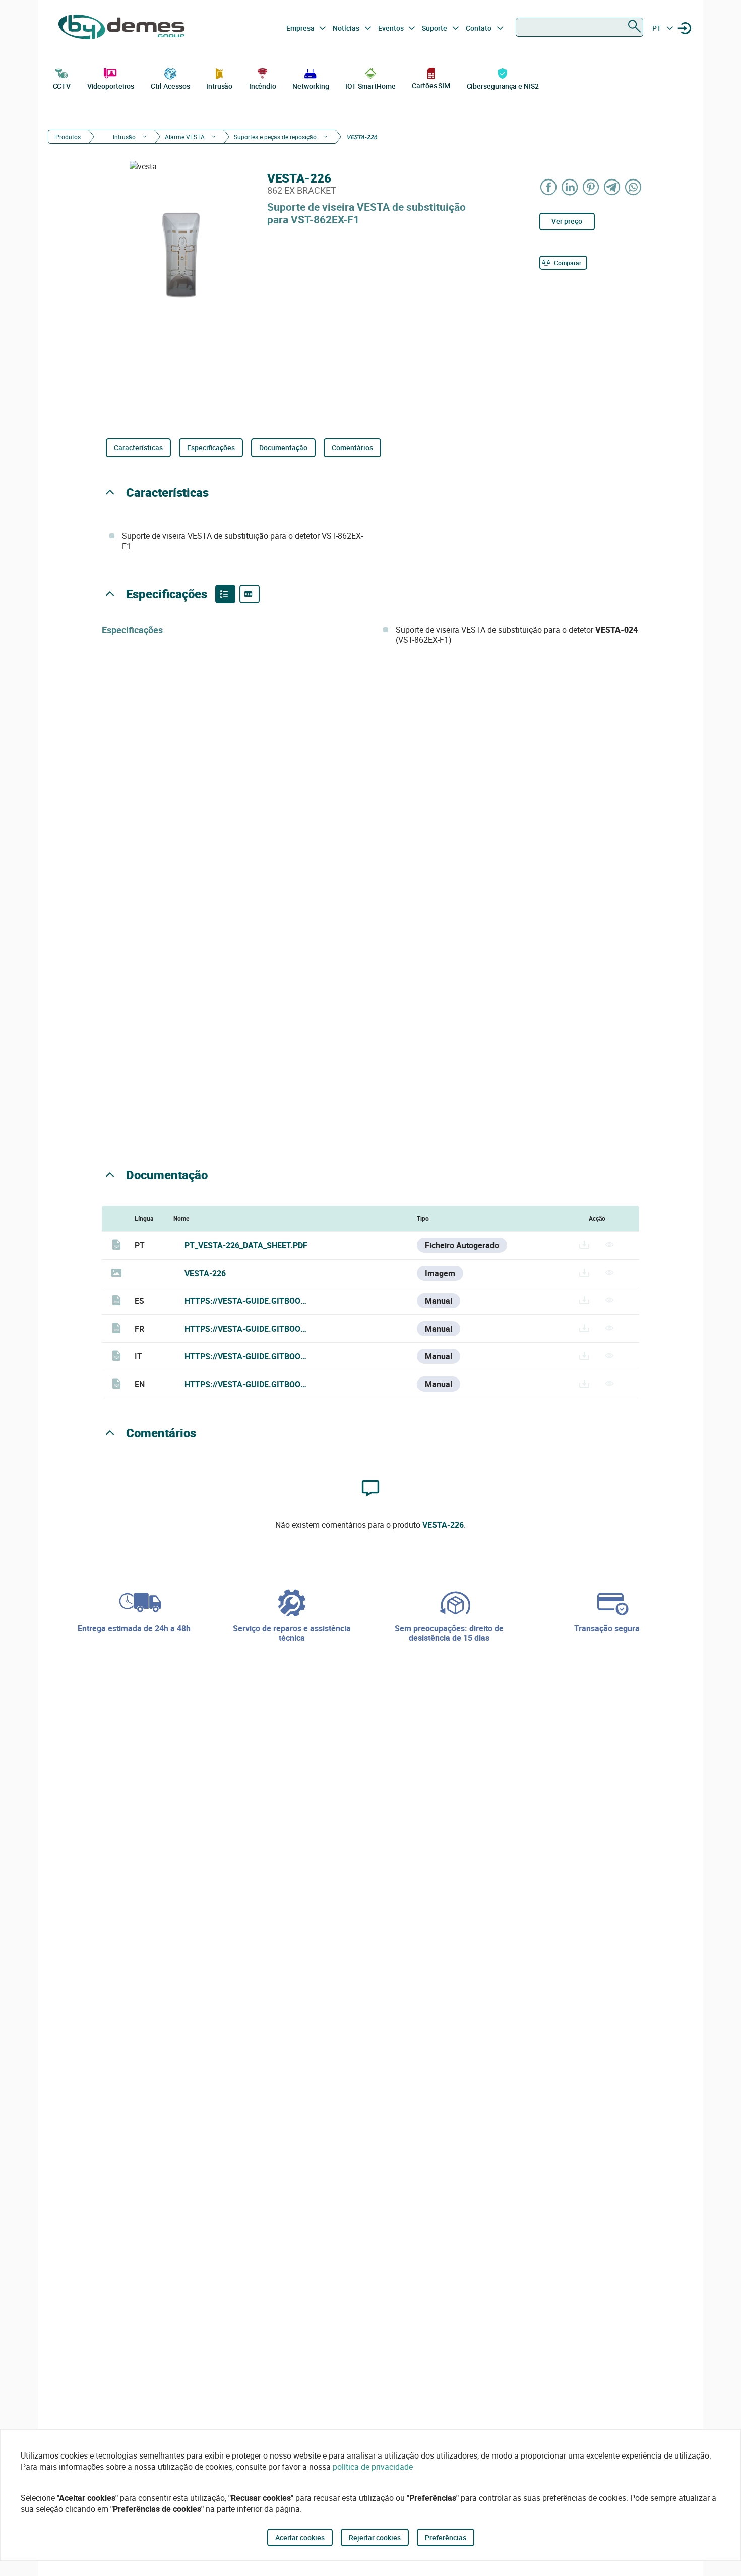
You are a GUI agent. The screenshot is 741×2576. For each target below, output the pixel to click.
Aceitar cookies (300, 2537)
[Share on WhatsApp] (634, 187)
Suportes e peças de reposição (275, 137)
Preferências (446, 2537)
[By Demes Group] (121, 28)
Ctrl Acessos (170, 86)
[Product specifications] (250, 594)
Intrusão (219, 86)
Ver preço (567, 221)
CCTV (62, 86)
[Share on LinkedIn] (570, 187)
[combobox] (579, 27)
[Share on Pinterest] (591, 187)
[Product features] (225, 594)
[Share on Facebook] (549, 187)
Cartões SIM (431, 85)
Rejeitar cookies (375, 2537)
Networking (311, 86)
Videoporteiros (111, 86)
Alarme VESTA (185, 137)
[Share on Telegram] (612, 187)
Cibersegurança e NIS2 (503, 86)
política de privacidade (373, 2467)
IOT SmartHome (371, 86)
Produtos (68, 137)
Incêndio (263, 86)
